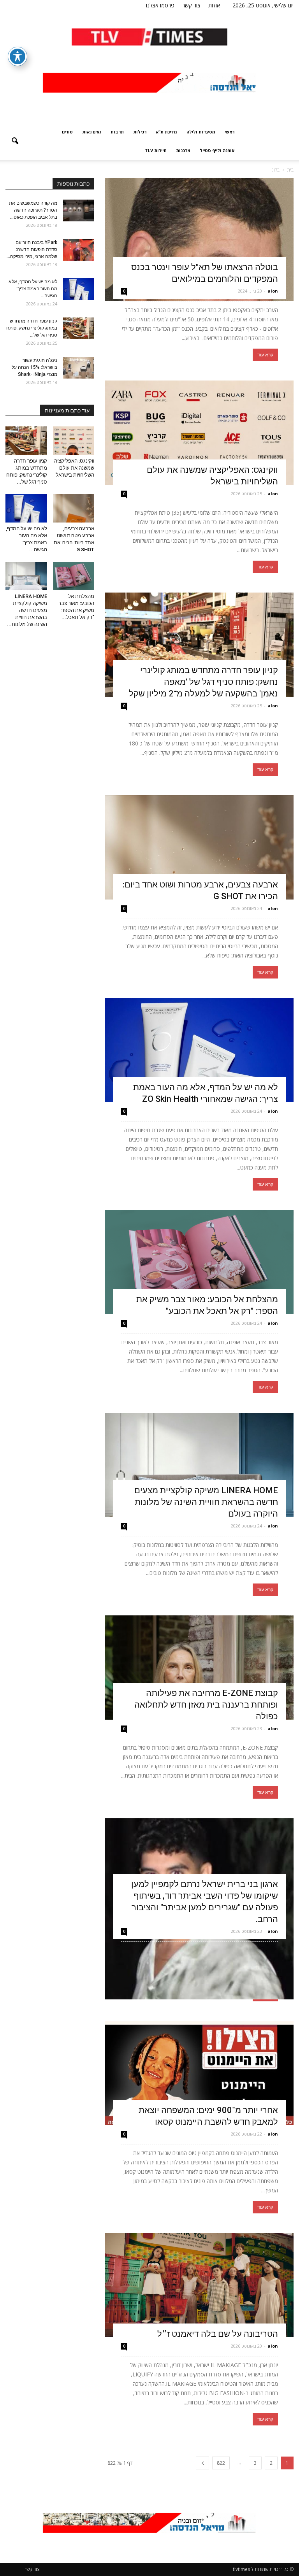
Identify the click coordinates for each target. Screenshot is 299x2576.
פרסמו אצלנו (160, 5)
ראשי (230, 132)
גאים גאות (92, 132)
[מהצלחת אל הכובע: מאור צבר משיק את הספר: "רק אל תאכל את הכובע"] (199, 1262)
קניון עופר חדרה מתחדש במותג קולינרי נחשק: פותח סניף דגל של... (32, 328)
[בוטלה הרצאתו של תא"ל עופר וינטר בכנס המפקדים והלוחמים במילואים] (199, 239)
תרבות (117, 132)
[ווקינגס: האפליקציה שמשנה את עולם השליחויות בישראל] (199, 433)
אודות (214, 5)
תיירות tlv (156, 150)
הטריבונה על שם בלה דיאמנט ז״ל (218, 2334)
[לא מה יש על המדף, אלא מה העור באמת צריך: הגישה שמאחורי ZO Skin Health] (199, 1050)
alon (273, 291)
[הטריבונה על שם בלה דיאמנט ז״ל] (199, 2285)
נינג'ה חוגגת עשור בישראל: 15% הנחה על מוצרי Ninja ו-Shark (34, 367)
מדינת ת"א (166, 132)
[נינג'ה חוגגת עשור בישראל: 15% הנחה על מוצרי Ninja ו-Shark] (79, 368)
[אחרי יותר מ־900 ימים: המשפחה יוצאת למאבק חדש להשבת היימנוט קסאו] (199, 2073)
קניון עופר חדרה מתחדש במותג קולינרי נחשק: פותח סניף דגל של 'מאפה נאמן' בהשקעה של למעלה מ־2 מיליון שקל (203, 682)
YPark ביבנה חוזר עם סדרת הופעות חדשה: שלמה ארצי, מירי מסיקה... (32, 249)
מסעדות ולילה (201, 132)
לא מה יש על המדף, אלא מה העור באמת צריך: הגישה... (33, 289)
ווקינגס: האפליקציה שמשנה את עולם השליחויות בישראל (74, 468)
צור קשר (191, 5)
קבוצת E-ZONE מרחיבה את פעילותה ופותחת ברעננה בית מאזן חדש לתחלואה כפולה (206, 1705)
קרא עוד (265, 355)
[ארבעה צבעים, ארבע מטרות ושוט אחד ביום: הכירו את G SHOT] (199, 847)
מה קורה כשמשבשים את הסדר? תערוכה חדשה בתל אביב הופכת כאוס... (33, 210)
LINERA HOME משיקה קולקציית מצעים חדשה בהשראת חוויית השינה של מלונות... (27, 610)
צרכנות (183, 150)
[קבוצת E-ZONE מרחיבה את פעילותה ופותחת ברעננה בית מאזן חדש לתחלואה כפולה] (199, 1668)
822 (221, 2463)
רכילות (140, 132)
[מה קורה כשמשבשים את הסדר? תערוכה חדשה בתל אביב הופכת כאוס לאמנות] (79, 210)
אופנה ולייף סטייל (217, 150)
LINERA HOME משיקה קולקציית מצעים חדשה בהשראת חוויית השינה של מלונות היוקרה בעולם (206, 1502)
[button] (15, 141)
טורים (67, 132)
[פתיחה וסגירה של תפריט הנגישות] (18, 56)
